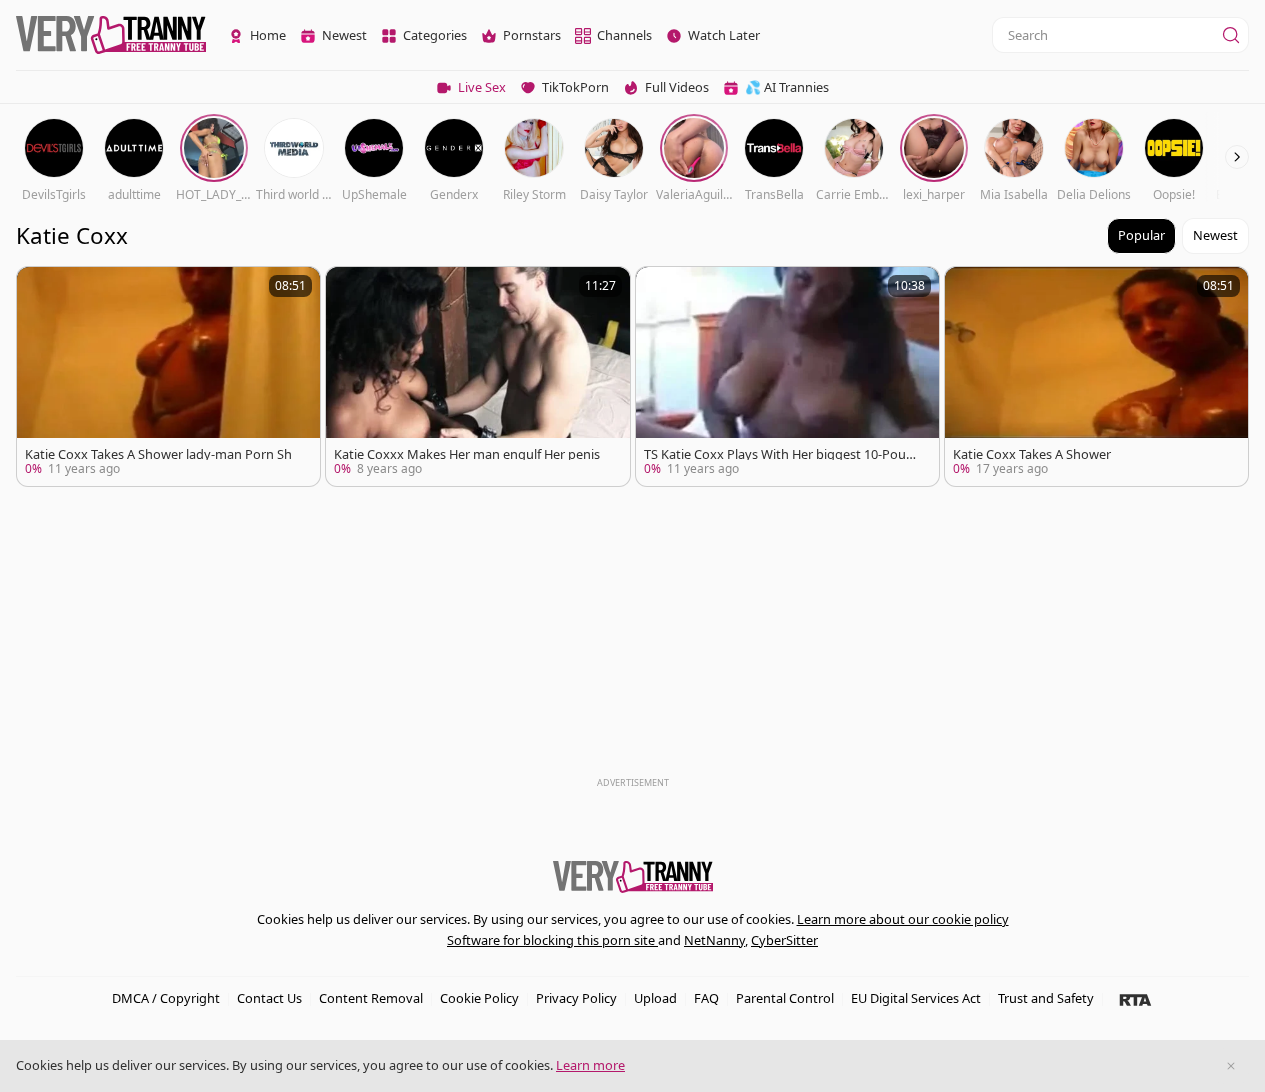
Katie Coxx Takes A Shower (1032, 454)
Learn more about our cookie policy (903, 919)
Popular (1141, 235)
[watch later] (41, 291)
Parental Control (785, 998)
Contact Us (269, 998)
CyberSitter (784, 940)
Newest (1215, 235)
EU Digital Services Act (916, 998)
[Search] (1231, 35)
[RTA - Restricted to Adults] (1135, 999)
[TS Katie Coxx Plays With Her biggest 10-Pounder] (787, 376)
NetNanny (714, 940)
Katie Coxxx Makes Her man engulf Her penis (467, 454)
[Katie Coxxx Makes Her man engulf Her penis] (477, 376)
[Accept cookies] (1231, 1066)
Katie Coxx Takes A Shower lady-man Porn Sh (158, 454)
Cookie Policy (479, 998)
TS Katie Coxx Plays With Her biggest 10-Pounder (783, 454)
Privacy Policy (576, 998)
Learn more (590, 1065)
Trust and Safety (1046, 998)
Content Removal (371, 998)
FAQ (706, 998)
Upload (655, 998)
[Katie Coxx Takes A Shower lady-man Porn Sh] (168, 376)
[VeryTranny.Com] (111, 35)
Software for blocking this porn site (552, 940)
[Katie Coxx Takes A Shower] (1096, 376)
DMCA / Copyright (166, 998)
